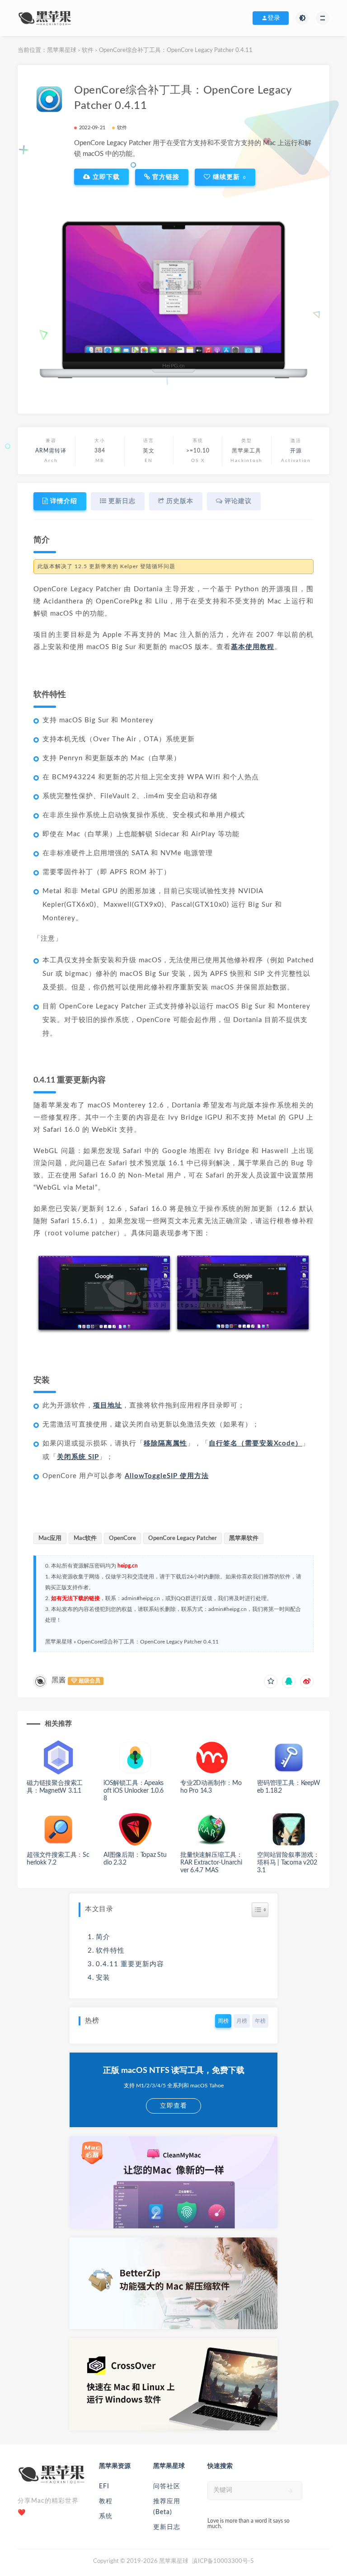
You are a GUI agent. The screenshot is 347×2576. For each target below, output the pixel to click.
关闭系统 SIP (78, 1457)
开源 (296, 451)
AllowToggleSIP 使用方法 (167, 1476)
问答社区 (167, 2487)
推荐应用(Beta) (167, 2507)
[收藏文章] (271, 1681)
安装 (103, 1978)
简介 (103, 1937)
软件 (88, 50)
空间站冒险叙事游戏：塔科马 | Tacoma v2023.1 (288, 1863)
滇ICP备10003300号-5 (223, 2561)
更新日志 (167, 2527)
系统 (106, 2516)
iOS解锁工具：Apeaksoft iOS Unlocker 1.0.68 (134, 1791)
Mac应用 (50, 1538)
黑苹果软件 (244, 1538)
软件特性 (110, 1951)
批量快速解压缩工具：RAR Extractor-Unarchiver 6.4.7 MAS (211, 1863)
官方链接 (165, 177)
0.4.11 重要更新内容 (130, 1964)
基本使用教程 (253, 647)
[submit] (291, 2491)
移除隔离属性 (165, 1443)
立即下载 (105, 177)
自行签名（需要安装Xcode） (256, 1443)
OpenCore (122, 1538)
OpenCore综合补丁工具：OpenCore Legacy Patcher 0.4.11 (148, 1642)
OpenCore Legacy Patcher (183, 1538)
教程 (106, 2501)
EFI (104, 2487)
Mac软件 (85, 1538)
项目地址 (108, 1406)
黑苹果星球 (62, 50)
